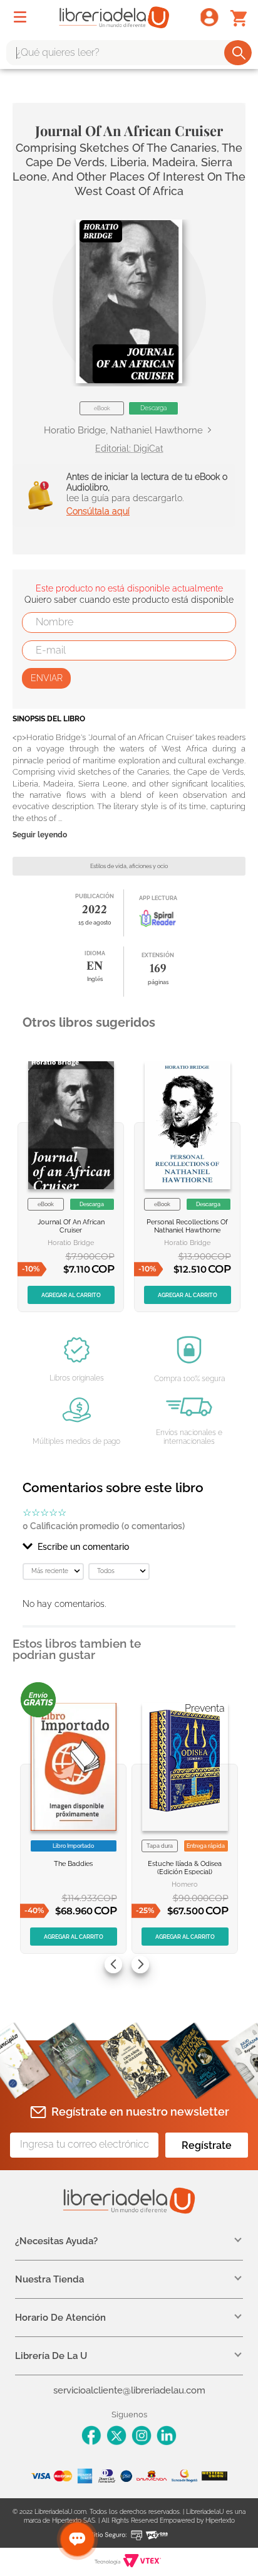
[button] (129, 301)
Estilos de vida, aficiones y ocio (129, 866)
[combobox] (129, 53)
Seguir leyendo (40, 835)
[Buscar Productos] (239, 53)
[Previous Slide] (113, 1964)
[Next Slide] (140, 1964)
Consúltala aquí (98, 511)
